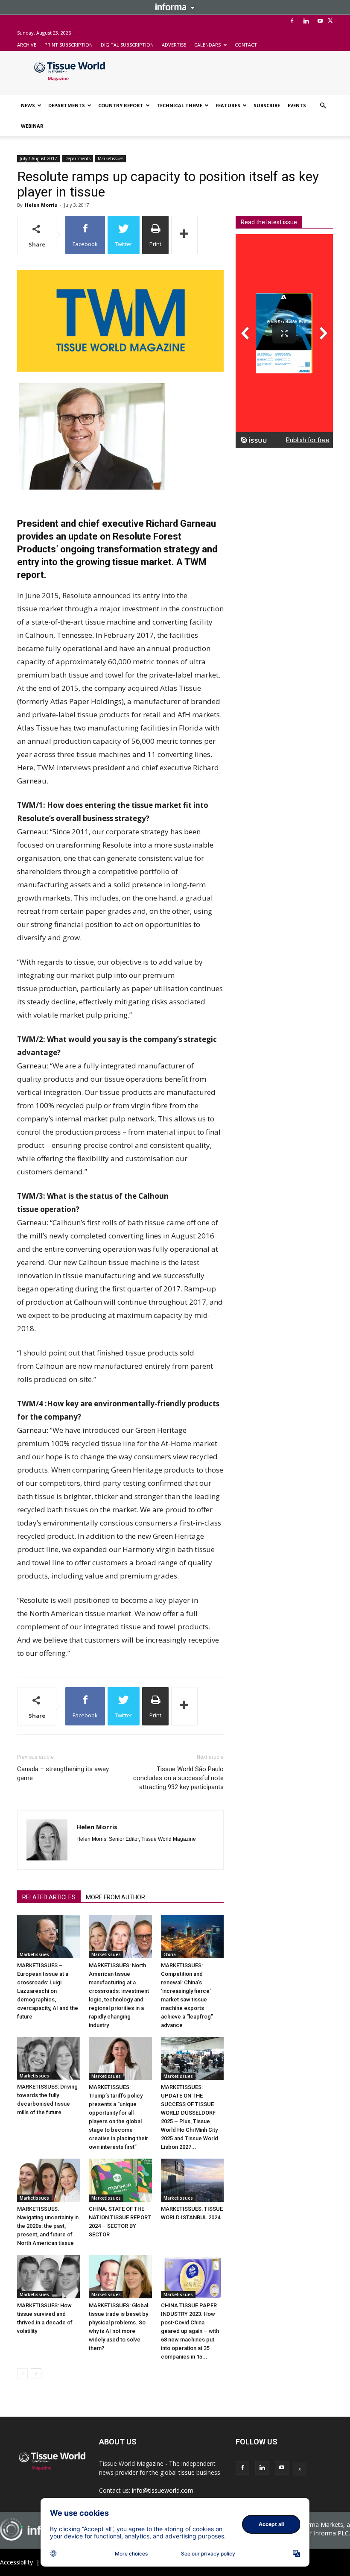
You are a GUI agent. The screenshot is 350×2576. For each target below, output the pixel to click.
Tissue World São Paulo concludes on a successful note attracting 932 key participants (178, 1778)
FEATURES (228, 105)
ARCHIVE (27, 45)
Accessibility (16, 2562)
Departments (77, 158)
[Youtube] (320, 21)
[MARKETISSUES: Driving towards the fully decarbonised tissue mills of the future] (48, 2058)
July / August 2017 (38, 158)
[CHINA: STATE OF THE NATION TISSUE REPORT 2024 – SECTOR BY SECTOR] (120, 2180)
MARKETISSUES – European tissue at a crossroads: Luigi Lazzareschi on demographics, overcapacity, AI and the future (48, 1991)
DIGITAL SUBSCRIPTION (127, 45)
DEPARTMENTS (67, 105)
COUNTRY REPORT (121, 105)
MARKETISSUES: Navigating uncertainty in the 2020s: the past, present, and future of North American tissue (48, 2226)
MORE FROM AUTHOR (115, 1897)
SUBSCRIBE (267, 105)
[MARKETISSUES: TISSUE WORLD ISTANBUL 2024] (192, 2180)
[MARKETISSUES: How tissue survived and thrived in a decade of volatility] (48, 2276)
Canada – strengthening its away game (63, 1774)
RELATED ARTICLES (49, 1897)
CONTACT (246, 45)
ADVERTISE (174, 45)
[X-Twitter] (330, 21)
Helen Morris (41, 205)
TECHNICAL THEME (179, 105)
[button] (323, 106)
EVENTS (297, 105)
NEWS (28, 105)
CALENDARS (207, 45)
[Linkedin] (306, 21)
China (170, 1954)
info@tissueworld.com (163, 2490)
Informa (175, 7)
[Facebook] (292, 21)
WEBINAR (32, 126)
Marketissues (111, 158)
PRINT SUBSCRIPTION (69, 45)
